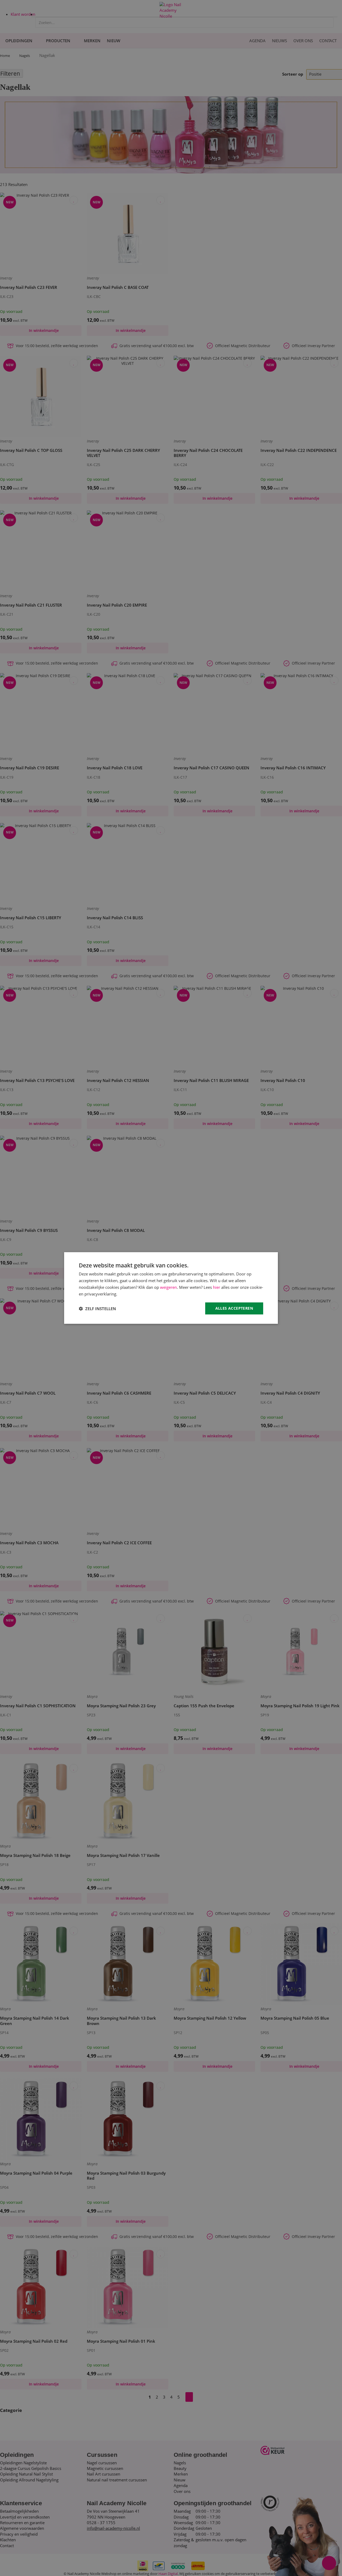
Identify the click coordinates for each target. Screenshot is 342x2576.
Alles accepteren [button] (234, 1308)
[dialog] (171, 1288)
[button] (97, 1309)
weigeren (168, 1287)
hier (217, 1287)
